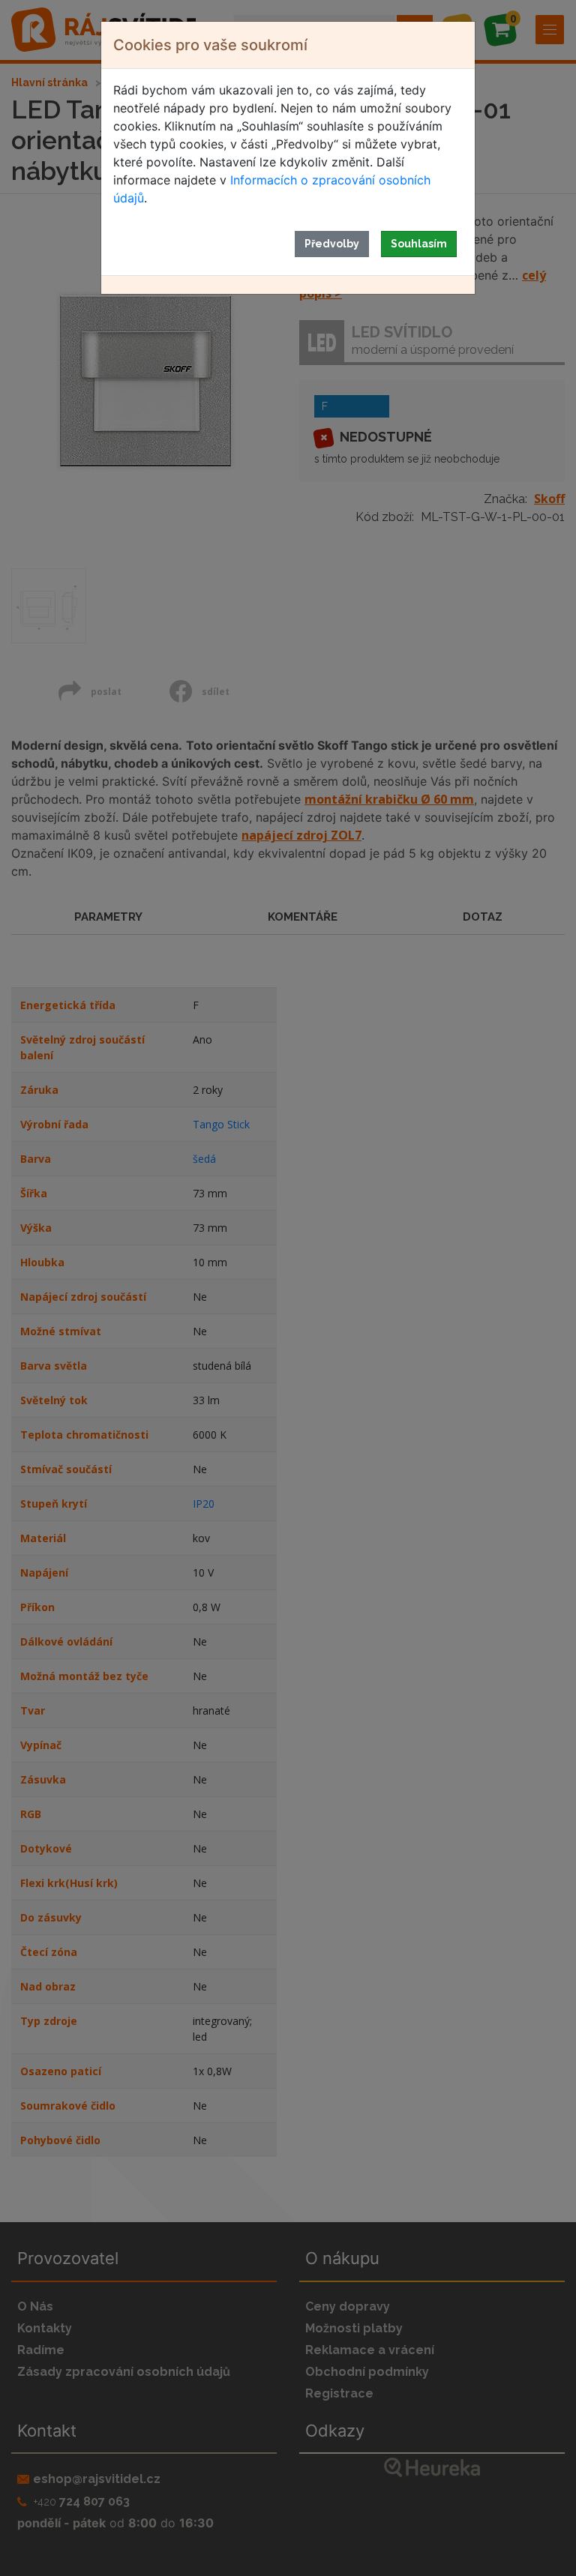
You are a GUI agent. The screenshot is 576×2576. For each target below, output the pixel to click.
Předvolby (332, 244)
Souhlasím (419, 244)
